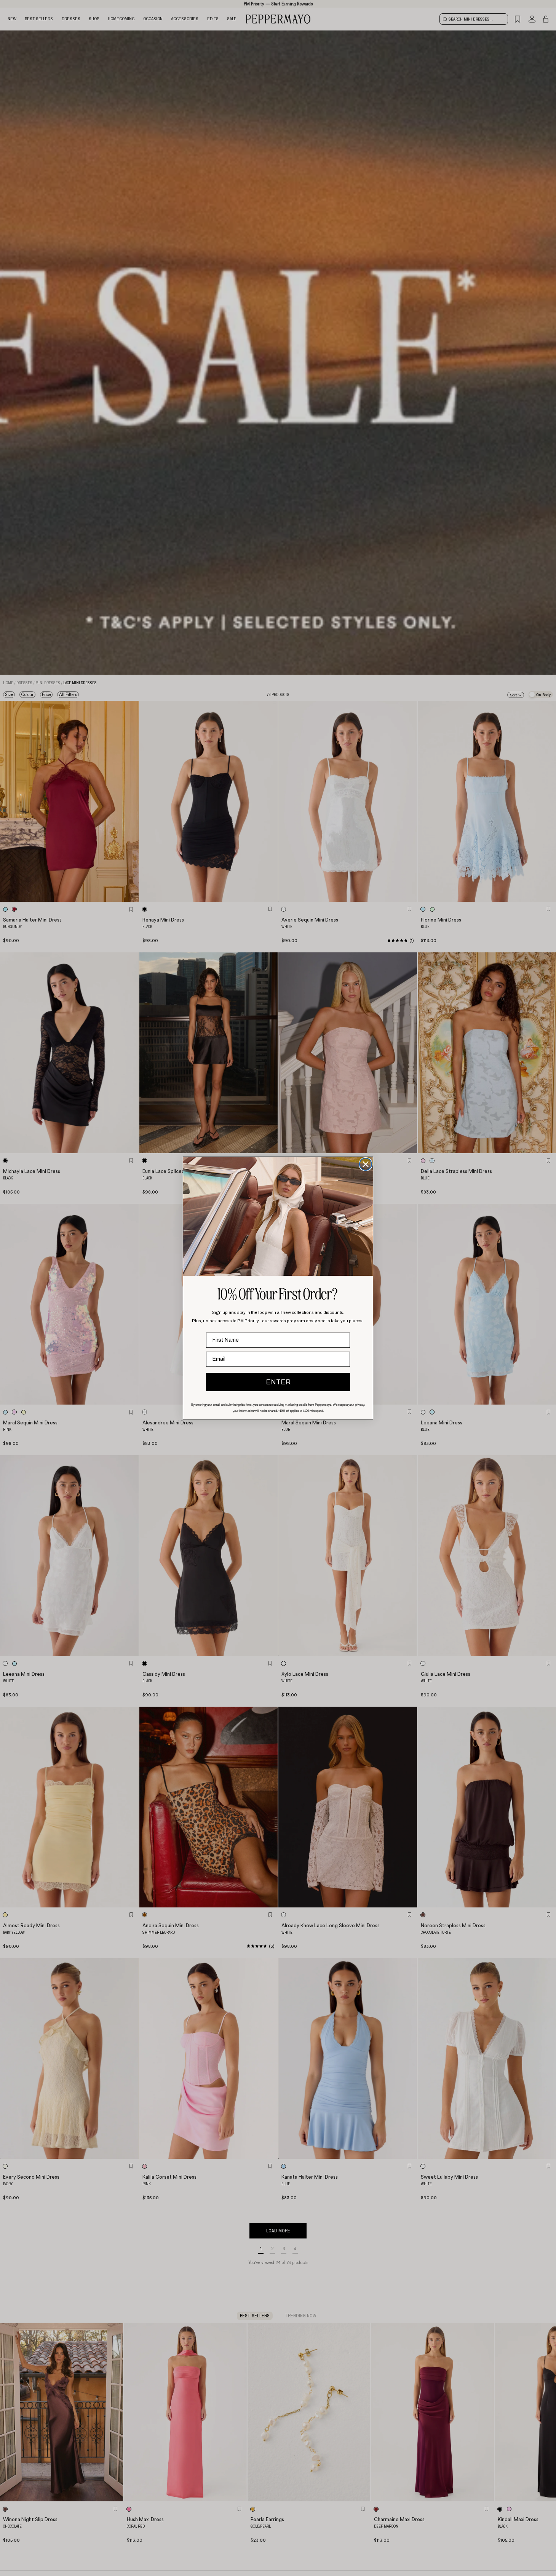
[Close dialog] (366, 1164)
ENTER (278, 1382)
